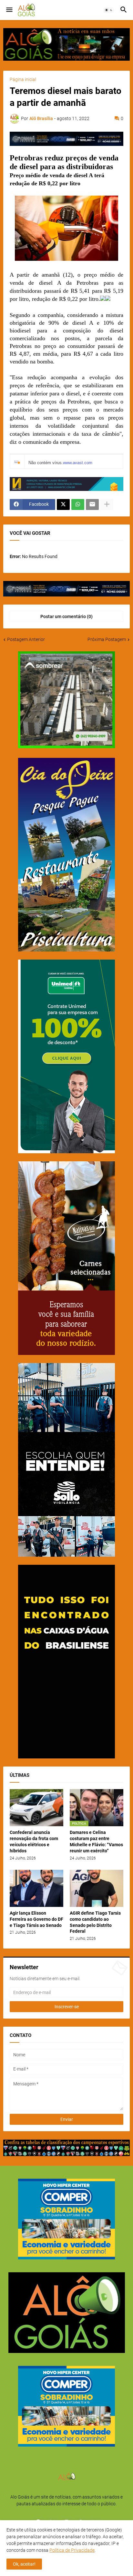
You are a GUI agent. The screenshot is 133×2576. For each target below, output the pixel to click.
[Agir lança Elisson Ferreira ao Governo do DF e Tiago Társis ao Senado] (36, 1888)
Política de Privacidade (72, 2550)
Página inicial (23, 79)
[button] (9, 10)
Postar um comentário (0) (66, 616)
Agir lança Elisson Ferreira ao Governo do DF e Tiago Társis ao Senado (36, 1919)
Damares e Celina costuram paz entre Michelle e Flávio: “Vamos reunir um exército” (96, 1842)
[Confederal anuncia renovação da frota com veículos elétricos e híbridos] (36, 1808)
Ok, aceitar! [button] (24, 2564)
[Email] (92, 504)
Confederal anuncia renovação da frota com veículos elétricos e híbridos (34, 1842)
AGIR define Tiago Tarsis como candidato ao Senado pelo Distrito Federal (95, 1922)
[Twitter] (63, 504)
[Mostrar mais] (107, 504)
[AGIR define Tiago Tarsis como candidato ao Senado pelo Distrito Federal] (97, 1888)
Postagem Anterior (26, 639)
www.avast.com (78, 463)
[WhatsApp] (78, 504)
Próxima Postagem (107, 639)
